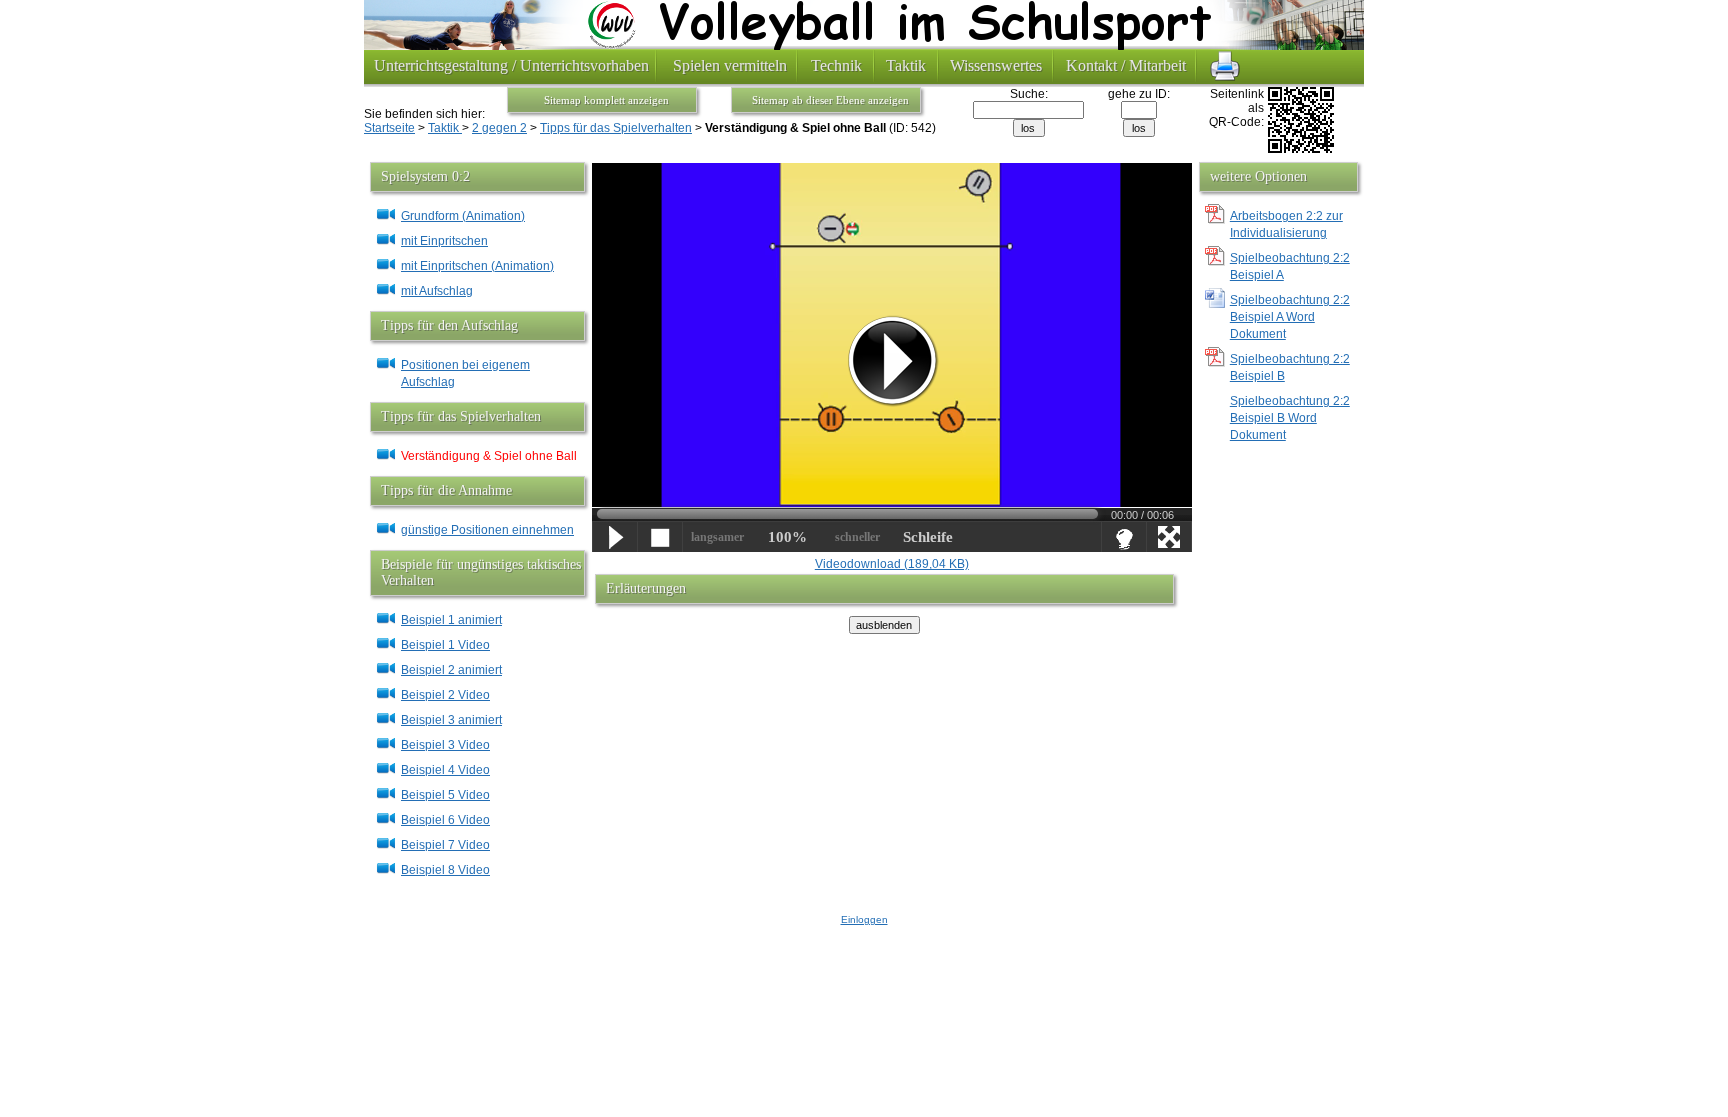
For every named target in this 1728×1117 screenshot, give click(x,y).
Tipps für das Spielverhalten (616, 128)
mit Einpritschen (444, 241)
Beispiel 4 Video (445, 770)
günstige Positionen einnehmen (487, 530)
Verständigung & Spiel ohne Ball (489, 456)
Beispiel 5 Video (445, 795)
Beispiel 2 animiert (451, 670)
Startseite (389, 128)
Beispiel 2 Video (445, 695)
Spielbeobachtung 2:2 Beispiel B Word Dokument (1290, 418)
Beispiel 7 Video (445, 845)
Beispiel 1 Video (445, 645)
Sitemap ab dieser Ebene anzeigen (830, 100)
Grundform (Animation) (463, 216)
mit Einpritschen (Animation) (477, 266)
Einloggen (864, 919)
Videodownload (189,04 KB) (892, 564)
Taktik (445, 128)
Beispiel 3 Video (445, 745)
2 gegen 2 (499, 128)
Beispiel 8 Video (445, 870)
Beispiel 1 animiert (451, 620)
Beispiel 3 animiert (451, 720)
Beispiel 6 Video (445, 820)
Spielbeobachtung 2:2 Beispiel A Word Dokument (1290, 317)
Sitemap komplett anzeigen (606, 100)
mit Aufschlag (437, 291)
